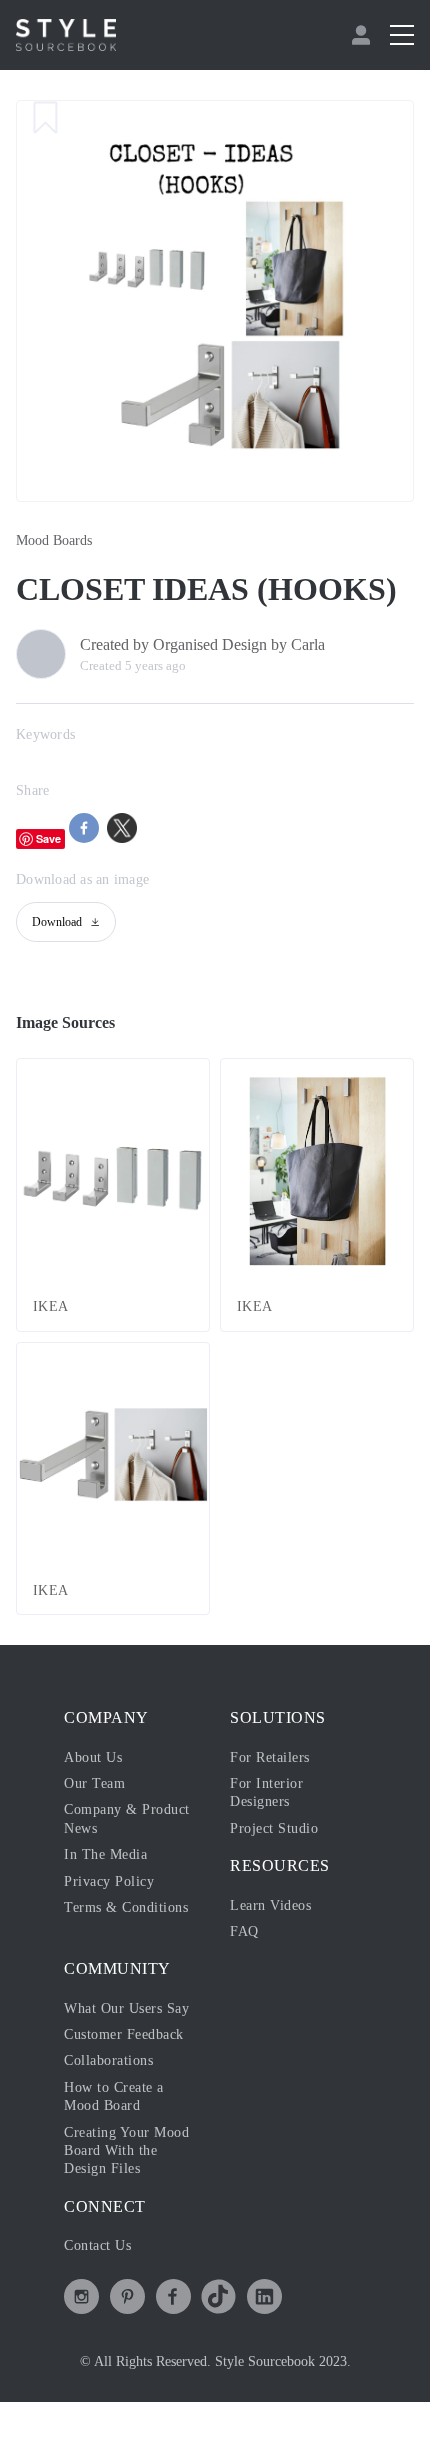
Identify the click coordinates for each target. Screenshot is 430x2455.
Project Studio (274, 1828)
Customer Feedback (124, 2034)
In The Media (105, 1854)
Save (48, 838)
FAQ (244, 1931)
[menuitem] (363, 35)
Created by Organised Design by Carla (202, 644)
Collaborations (108, 2060)
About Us (93, 1757)
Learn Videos (270, 1905)
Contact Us (97, 2245)
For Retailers (270, 1757)
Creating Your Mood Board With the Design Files (126, 2151)
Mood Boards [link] (54, 540)
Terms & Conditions (126, 1907)
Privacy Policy (109, 1881)
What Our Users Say (126, 2008)
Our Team (94, 1783)
